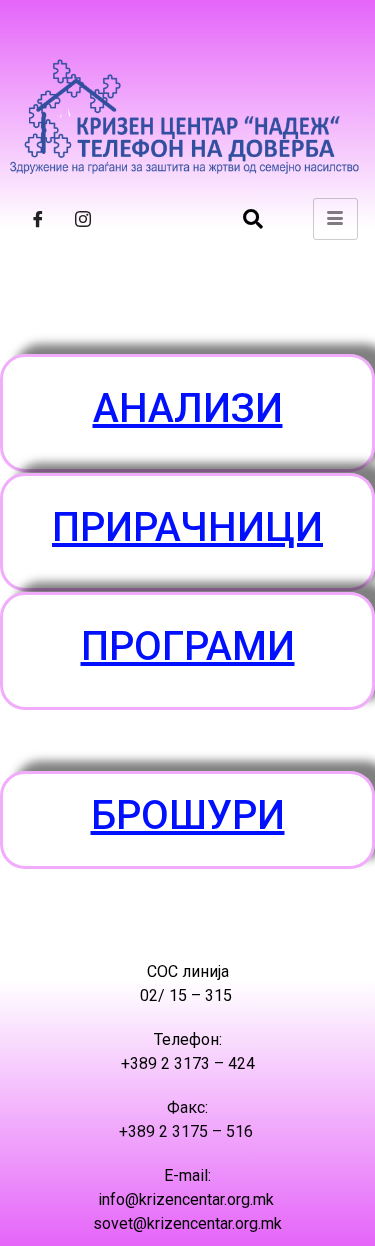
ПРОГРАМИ (188, 646)
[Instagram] (83, 219)
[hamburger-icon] (335, 219)
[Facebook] (38, 219)
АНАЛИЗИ (188, 408)
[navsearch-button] (253, 219)
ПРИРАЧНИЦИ (187, 527)
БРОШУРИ (188, 815)
